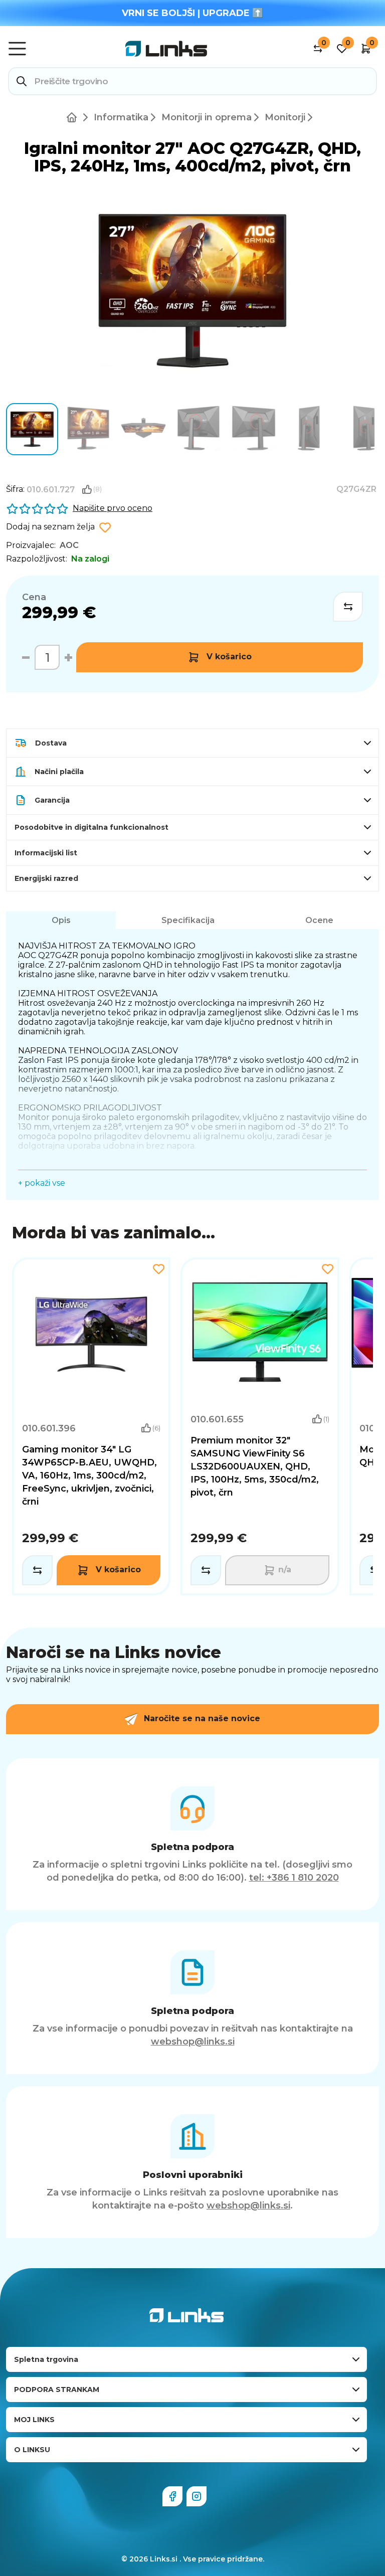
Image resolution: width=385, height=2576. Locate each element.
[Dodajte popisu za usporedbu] (348, 607)
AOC (69, 545)
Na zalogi (90, 559)
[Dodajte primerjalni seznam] (37, 1570)
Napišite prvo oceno (113, 508)
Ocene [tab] (319, 920)
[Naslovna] (74, 117)
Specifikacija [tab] (188, 920)
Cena (34, 597)
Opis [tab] (61, 920)
